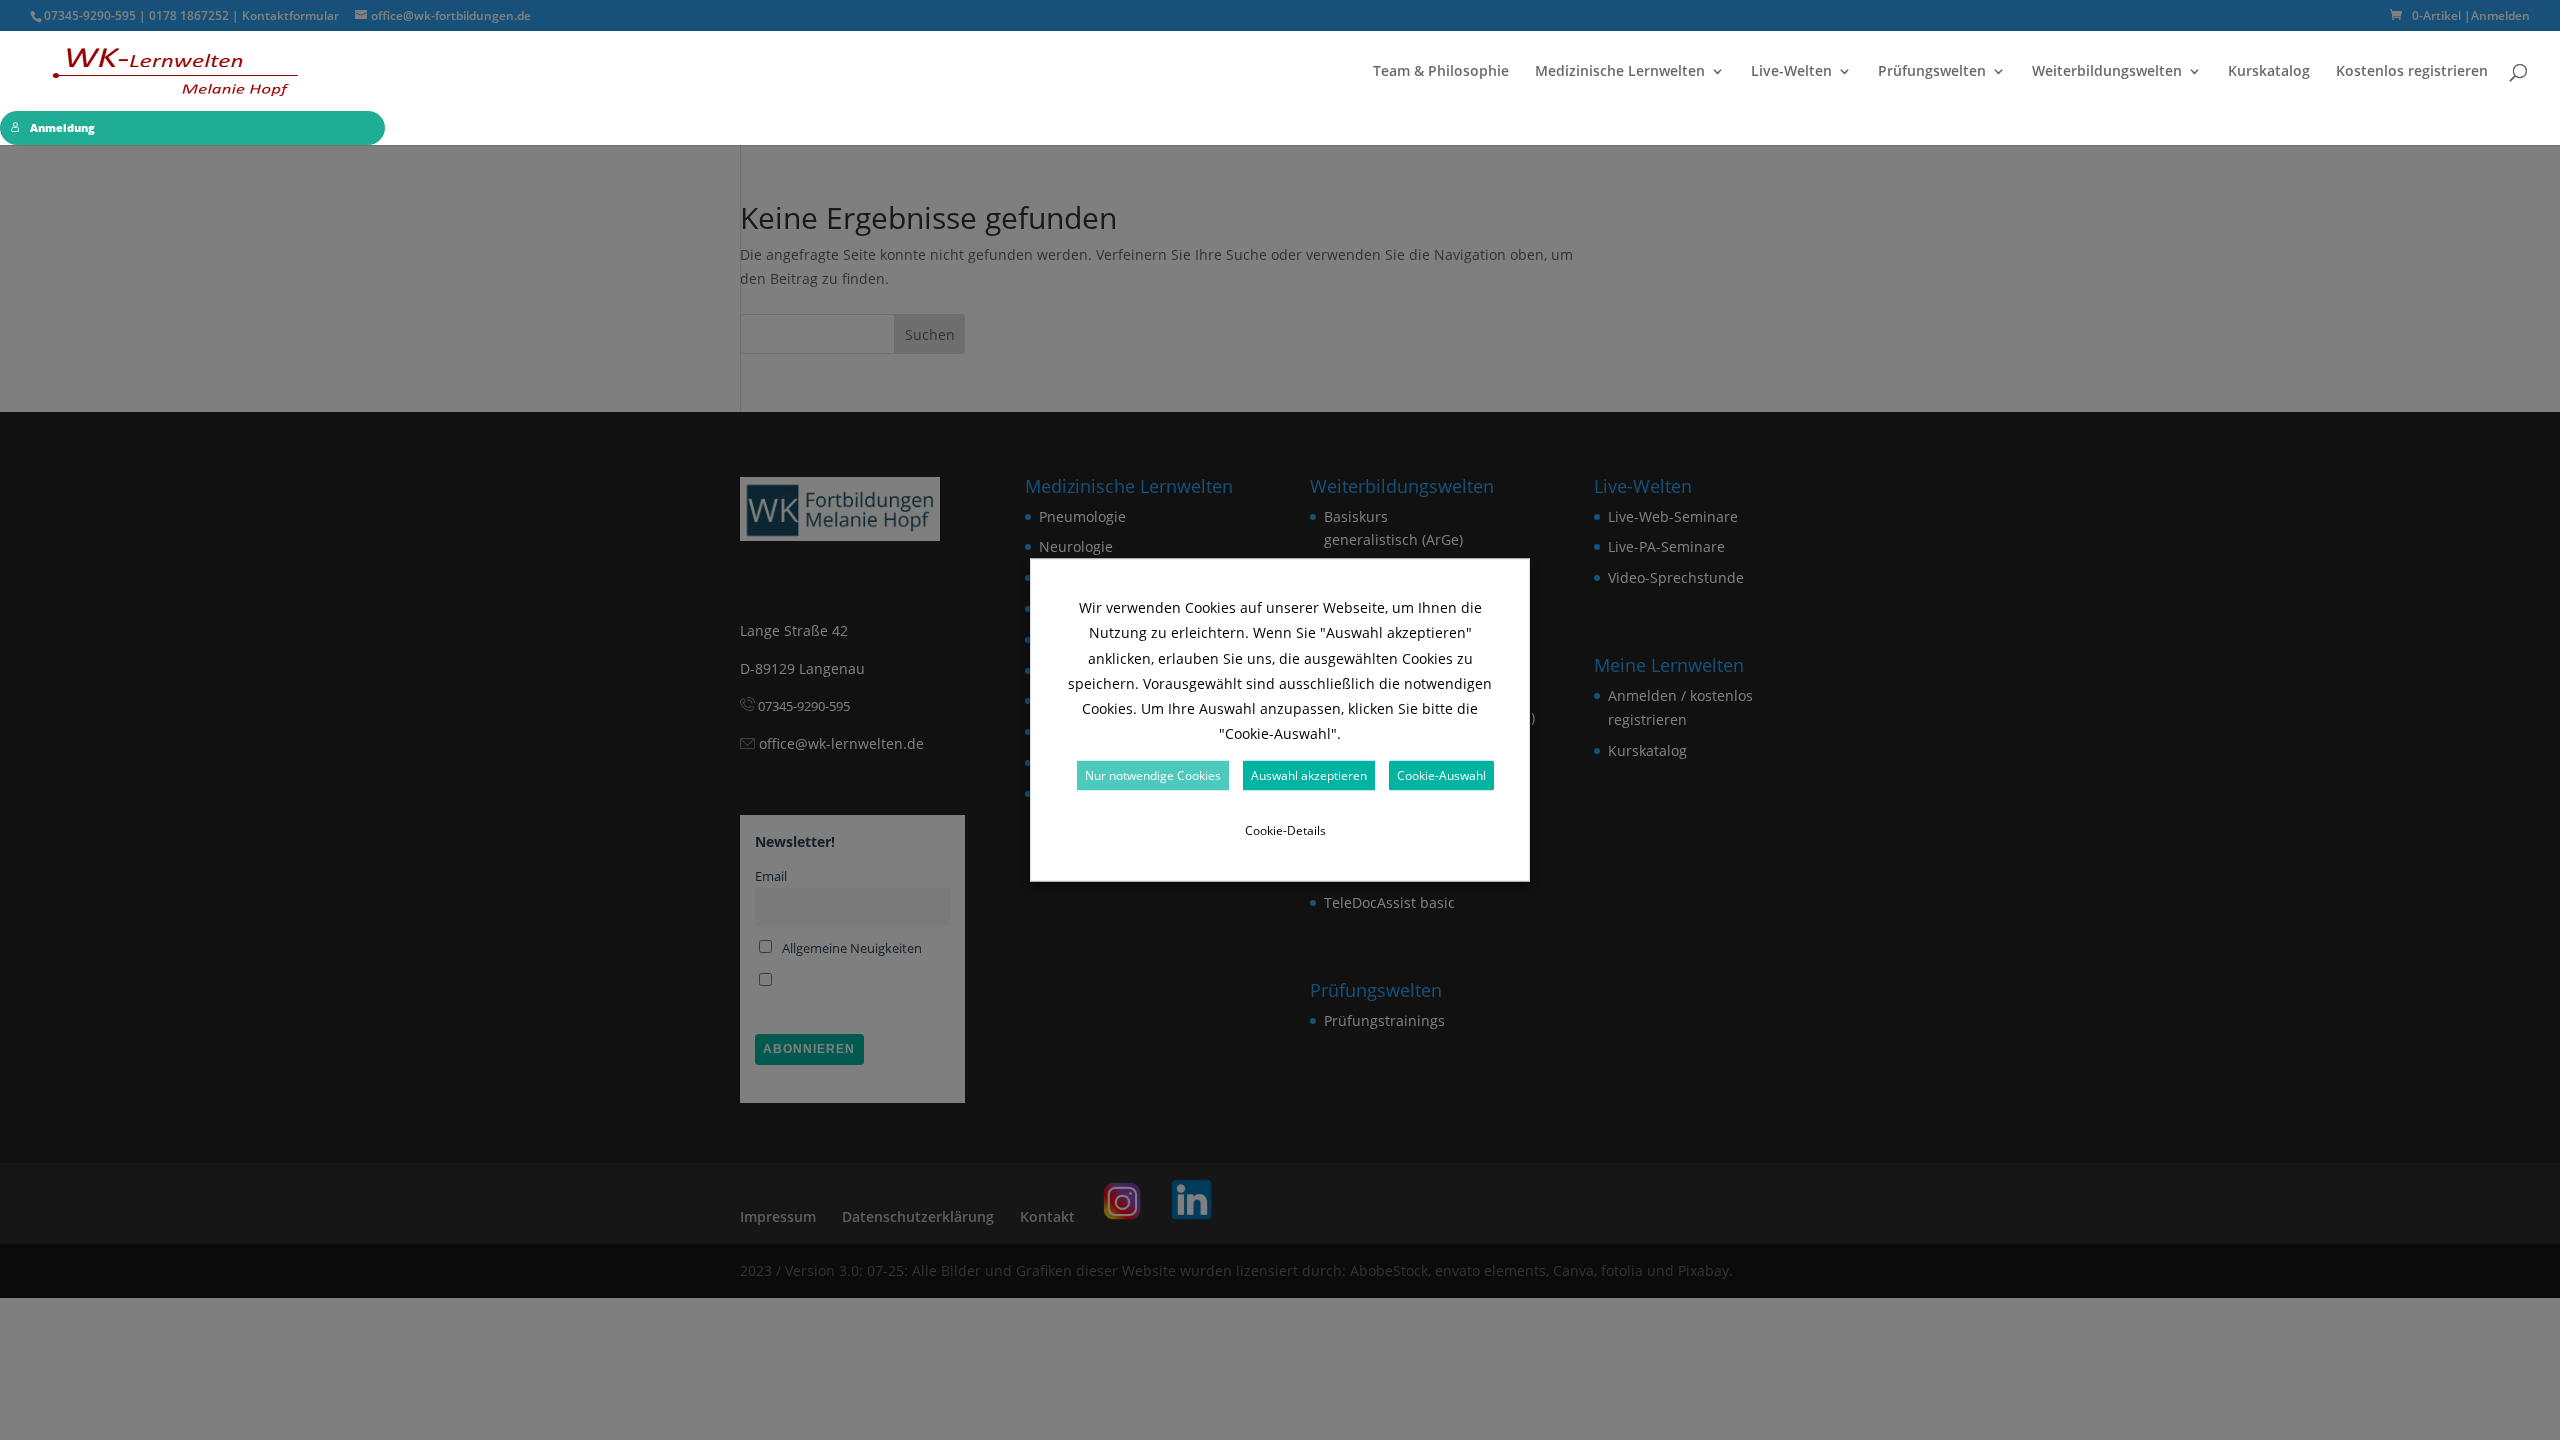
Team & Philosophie (1441, 72)
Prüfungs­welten (1932, 72)
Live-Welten (1791, 72)
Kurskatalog (2269, 72)
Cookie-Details (1285, 829)
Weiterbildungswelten (2107, 72)
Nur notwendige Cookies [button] (1153, 774)
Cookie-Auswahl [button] (1441, 774)
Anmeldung (62, 128)
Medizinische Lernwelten (1620, 72)
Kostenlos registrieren (2412, 72)
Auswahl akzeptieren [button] (1309, 774)
